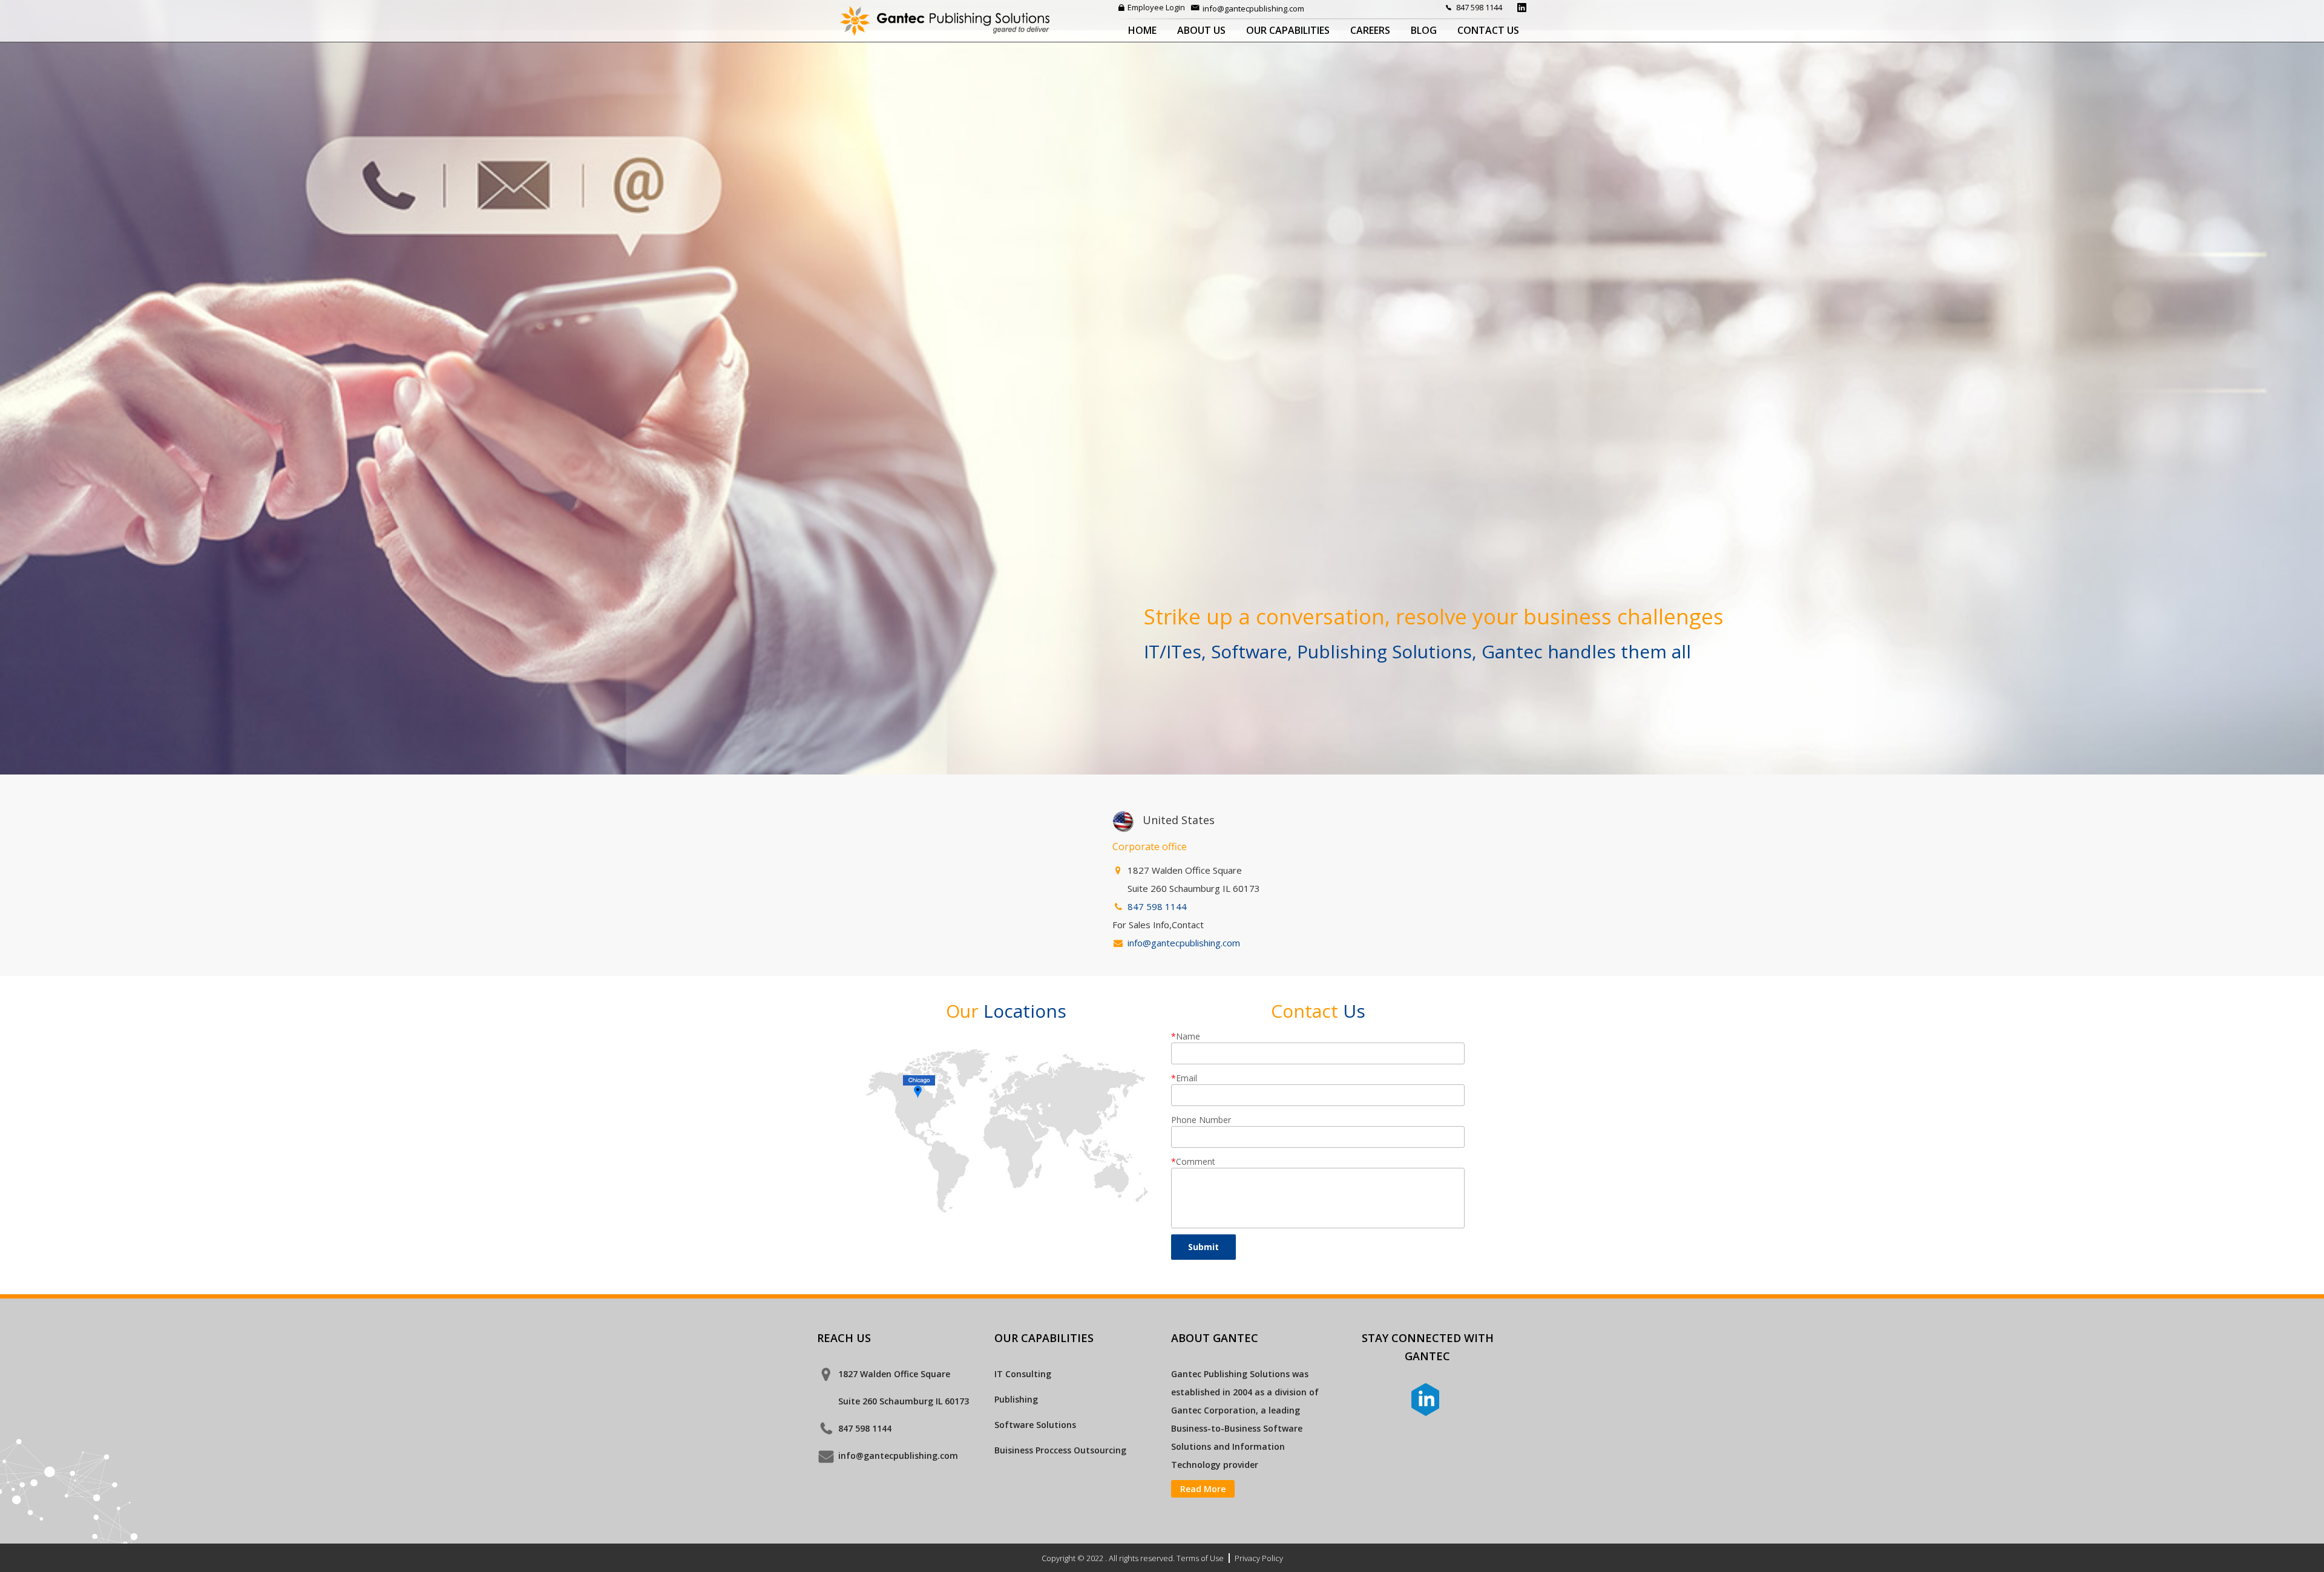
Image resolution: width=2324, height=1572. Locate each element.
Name (1186, 1036)
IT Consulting (1023, 1374)
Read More (1203, 1489)
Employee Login (1156, 7)
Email (1184, 1078)
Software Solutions (1035, 1425)
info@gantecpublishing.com (1253, 8)
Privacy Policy (1259, 1558)
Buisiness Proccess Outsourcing (1060, 1450)
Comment (1193, 1161)
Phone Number (1201, 1120)
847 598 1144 (1479, 7)
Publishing (1016, 1399)
